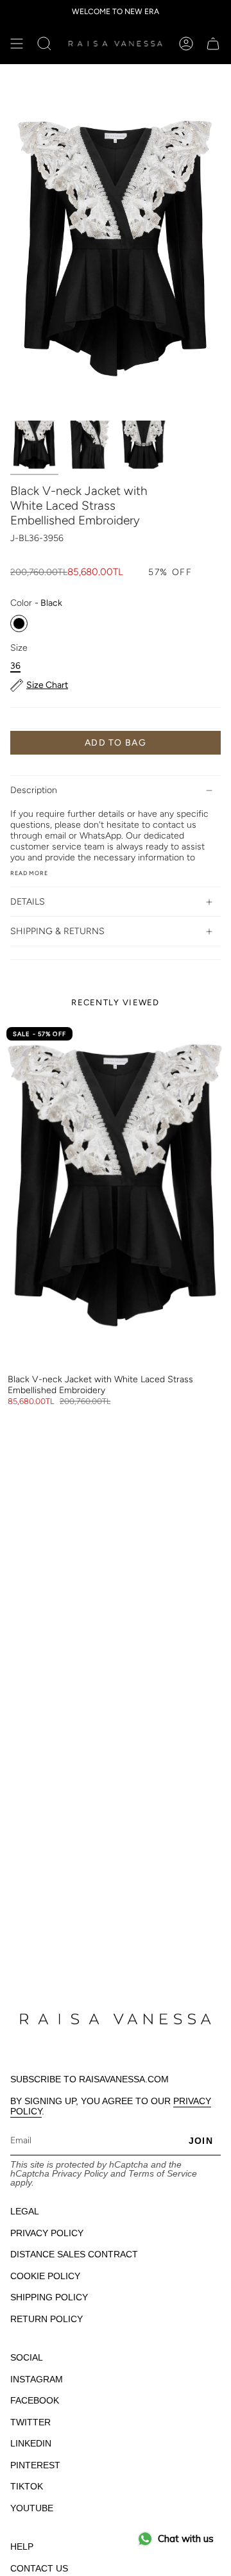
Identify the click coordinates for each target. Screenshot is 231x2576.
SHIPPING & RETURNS (57, 931)
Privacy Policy (80, 2173)
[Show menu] (17, 44)
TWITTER (30, 2422)
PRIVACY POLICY (47, 2233)
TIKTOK (27, 2486)
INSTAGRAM (37, 2379)
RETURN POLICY (47, 2319)
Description (34, 790)
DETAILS (28, 902)
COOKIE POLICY (45, 2276)
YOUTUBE (32, 2508)
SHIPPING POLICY (49, 2297)
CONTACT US (39, 2568)
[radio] (19, 623)
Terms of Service (163, 2173)
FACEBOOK (35, 2400)
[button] (44, 44)
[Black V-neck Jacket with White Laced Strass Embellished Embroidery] (116, 1194)
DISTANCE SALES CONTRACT (74, 2254)
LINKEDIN (31, 2443)
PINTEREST (35, 2465)
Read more (29, 873)
